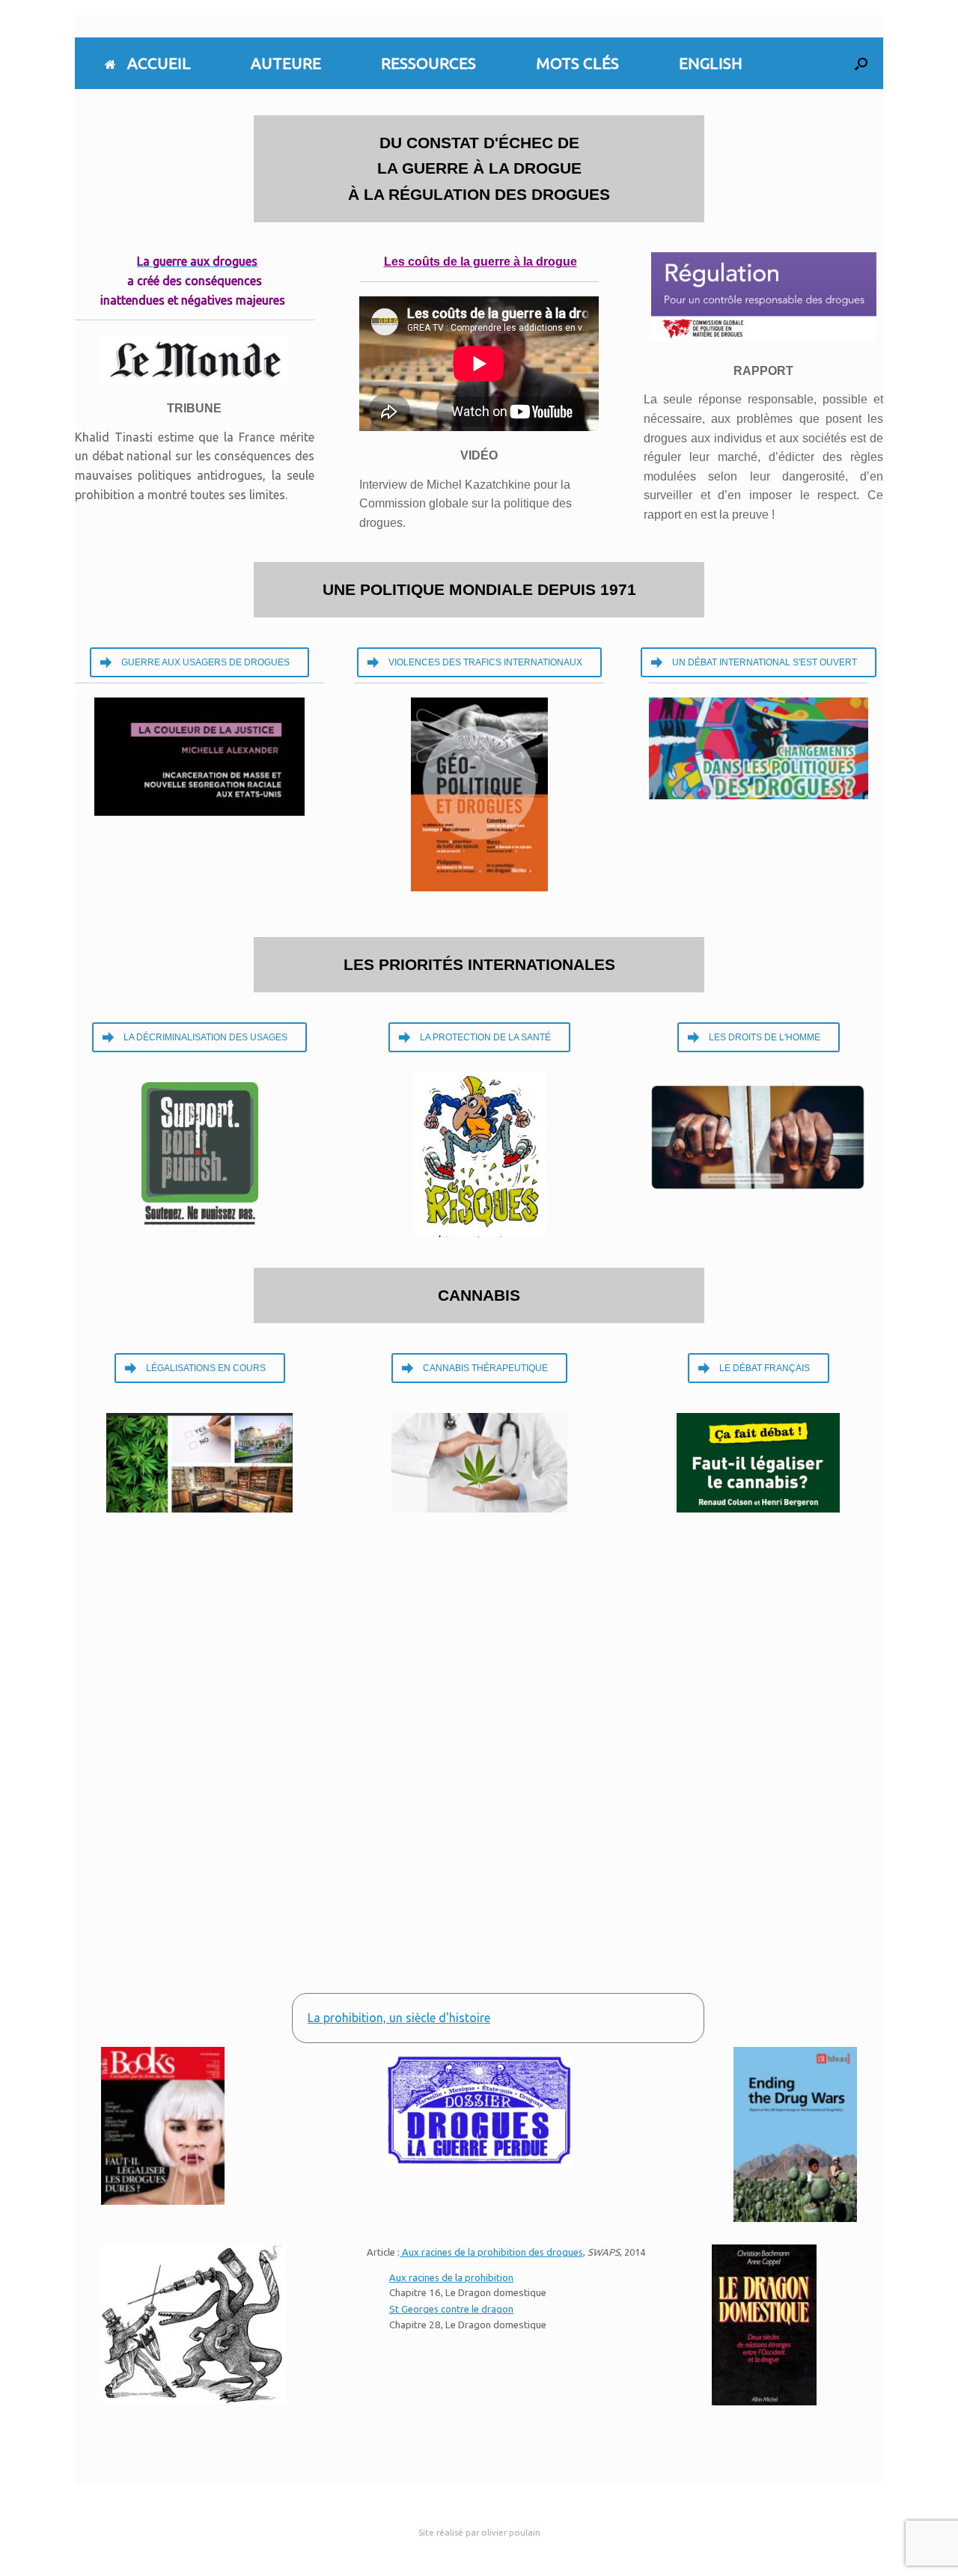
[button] (861, 63)
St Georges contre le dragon (451, 2309)
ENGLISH (711, 63)
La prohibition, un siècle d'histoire (399, 2018)
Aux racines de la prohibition (451, 2277)
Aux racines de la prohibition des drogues (491, 2252)
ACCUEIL (159, 63)
